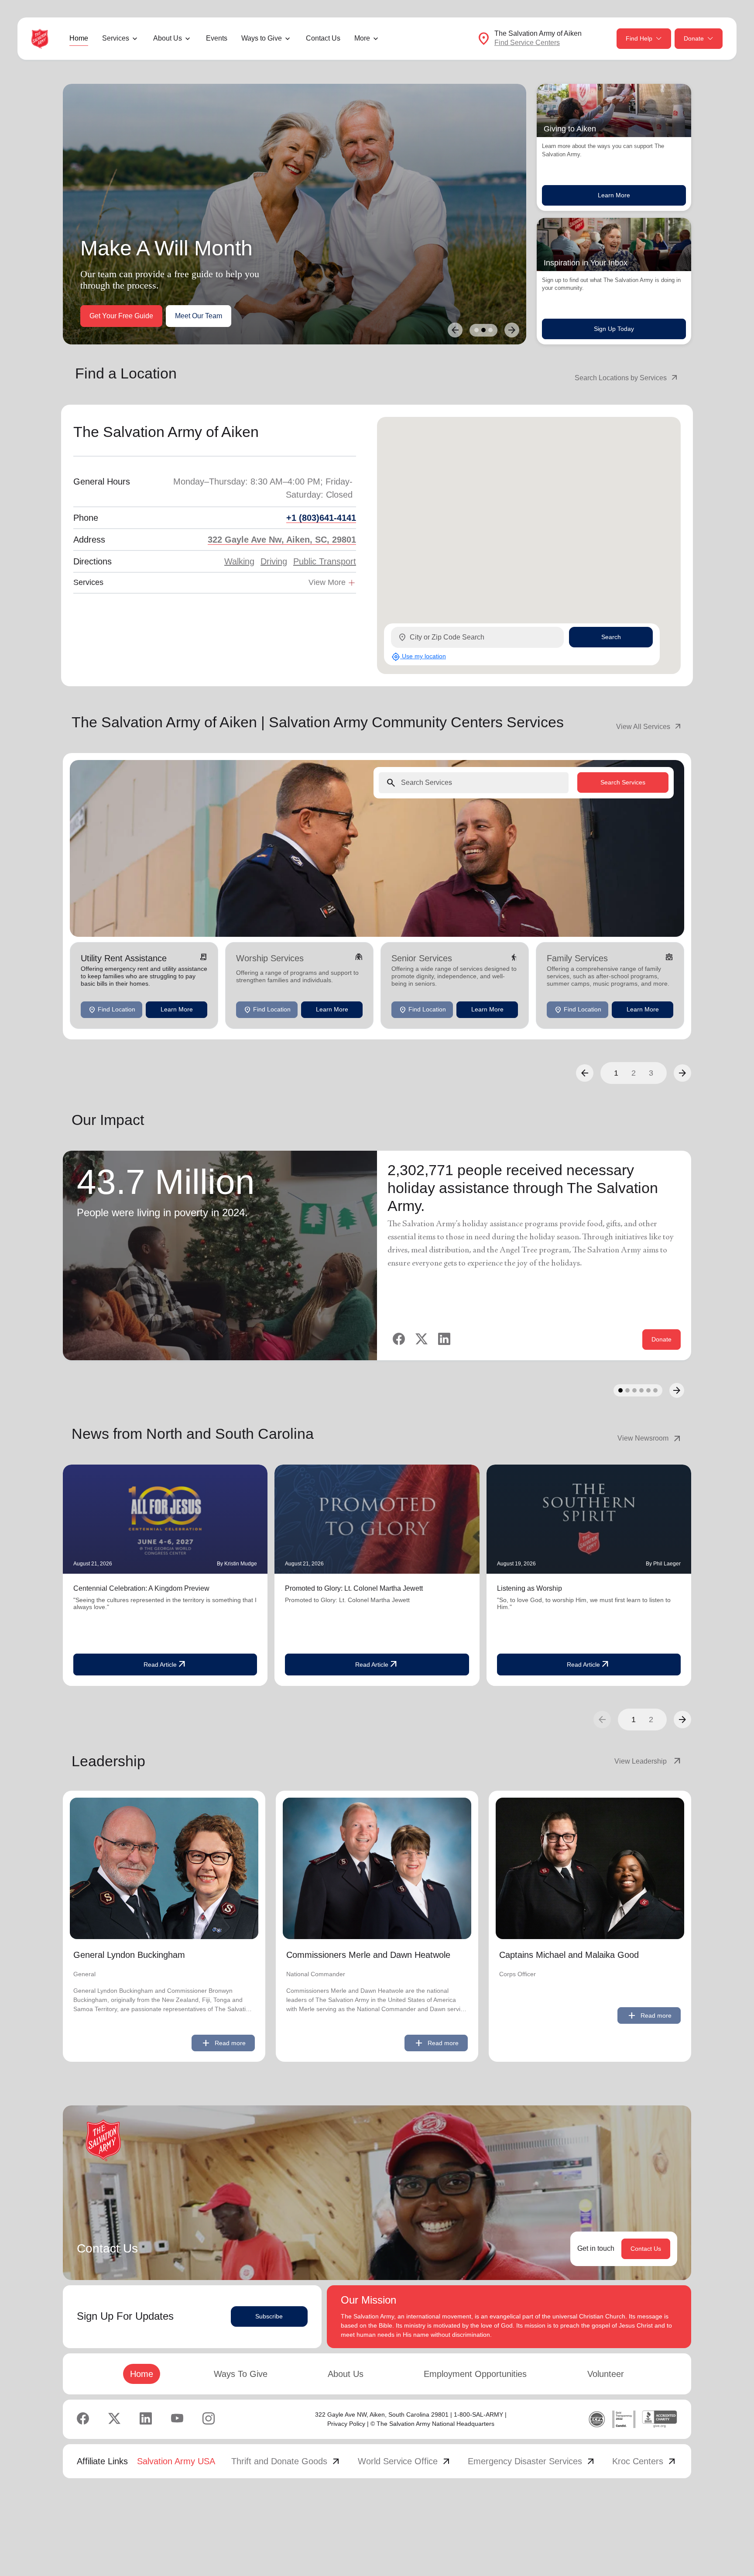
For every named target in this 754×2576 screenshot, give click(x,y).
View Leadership (648, 1761)
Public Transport (325, 561)
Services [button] (116, 38)
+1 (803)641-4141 (321, 518)
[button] (585, 1073)
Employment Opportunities (475, 2374)
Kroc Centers (645, 2461)
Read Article (165, 1665)
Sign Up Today (614, 329)
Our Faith (166, 316)
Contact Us (323, 38)
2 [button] (634, 1073)
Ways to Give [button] (262, 38)
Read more (223, 2043)
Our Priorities (110, 316)
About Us (346, 2374)
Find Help (639, 38)
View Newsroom (650, 1438)
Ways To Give (241, 2374)
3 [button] (651, 1073)
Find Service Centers (527, 43)
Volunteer (606, 2374)
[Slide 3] (490, 330)
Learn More (614, 195)
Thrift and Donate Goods (286, 2461)
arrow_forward (682, 1720)
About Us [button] (168, 38)
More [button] (362, 38)
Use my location (419, 657)
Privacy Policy (346, 2424)
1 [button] (616, 1073)
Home (79, 38)
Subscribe (269, 2316)
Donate (694, 38)
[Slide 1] (476, 330)
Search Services (623, 782)
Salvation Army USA (176, 2461)
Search (611, 637)
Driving (274, 561)
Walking (239, 561)
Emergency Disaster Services (532, 2461)
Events (217, 38)
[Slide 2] (483, 330)
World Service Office (405, 2461)
